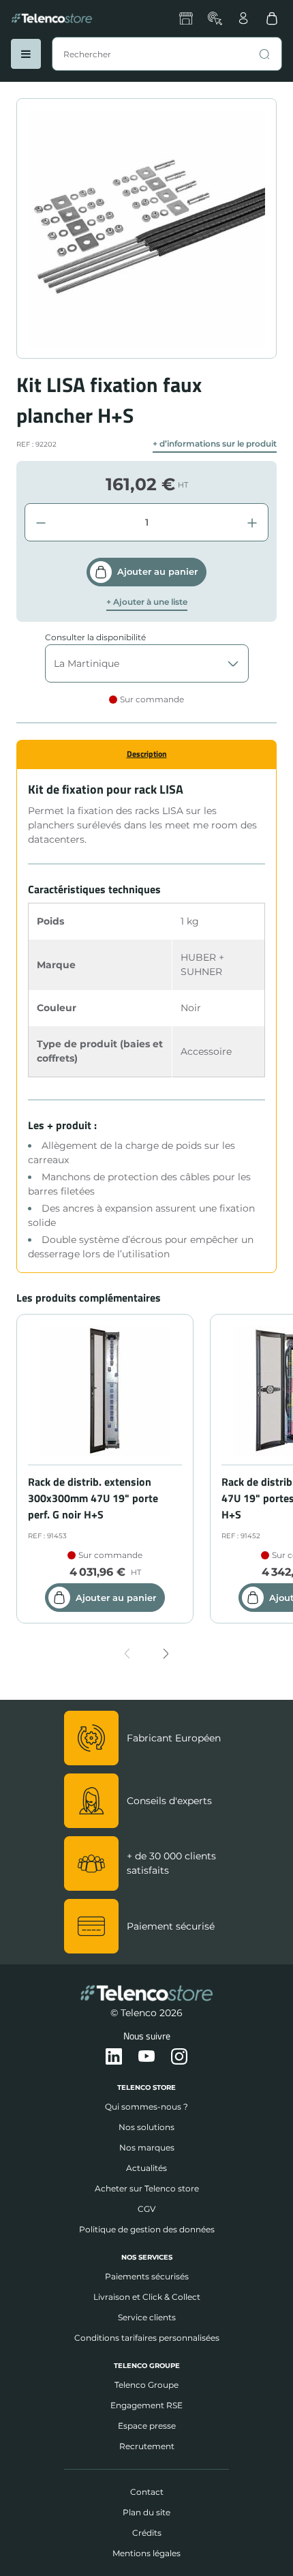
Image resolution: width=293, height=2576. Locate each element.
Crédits (147, 2533)
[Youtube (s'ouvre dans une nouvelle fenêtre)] (146, 2057)
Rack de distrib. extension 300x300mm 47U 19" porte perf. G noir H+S (93, 1498)
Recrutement (147, 2446)
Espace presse (147, 2426)
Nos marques (147, 2147)
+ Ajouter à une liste (147, 602)
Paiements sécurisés (147, 2276)
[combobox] (167, 54)
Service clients (147, 2317)
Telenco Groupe (146, 2385)
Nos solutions (146, 2127)
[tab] (146, 754)
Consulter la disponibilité (95, 637)
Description (147, 754)
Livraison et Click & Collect (147, 2297)
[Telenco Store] (52, 18)
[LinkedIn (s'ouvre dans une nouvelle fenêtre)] (114, 2057)
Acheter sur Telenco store (147, 2188)
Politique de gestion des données (147, 2229)
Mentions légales (146, 2553)
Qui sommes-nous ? (146, 2107)
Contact (147, 2492)
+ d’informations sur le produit (215, 444)
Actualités (146, 2168)
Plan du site (146, 2512)
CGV (146, 2209)
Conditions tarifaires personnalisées (147, 2338)
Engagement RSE (146, 2405)
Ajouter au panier (157, 571)
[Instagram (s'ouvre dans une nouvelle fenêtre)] (179, 2057)
